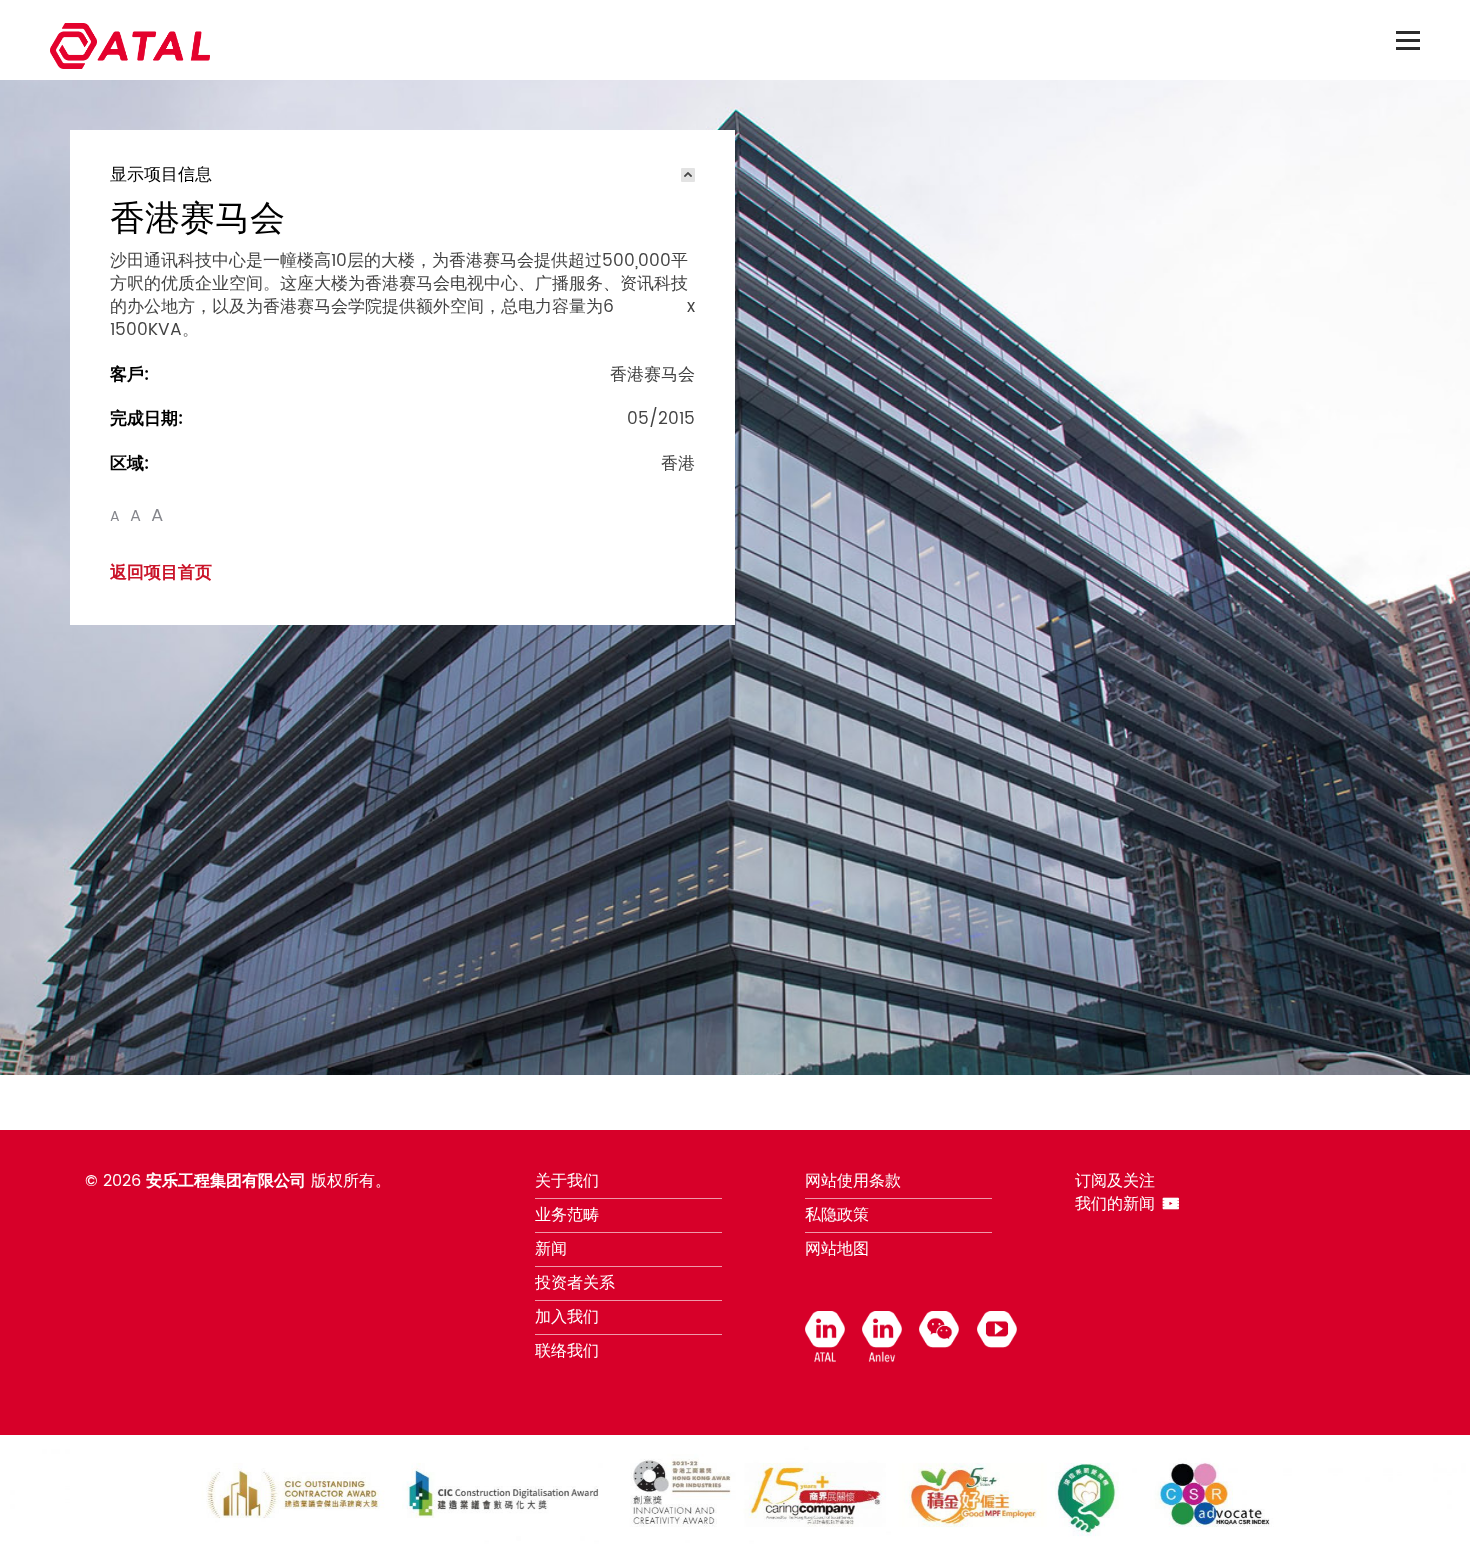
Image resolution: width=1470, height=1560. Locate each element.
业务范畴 (567, 1215)
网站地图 (837, 1249)
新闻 (551, 1249)
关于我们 (567, 1181)
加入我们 (567, 1317)
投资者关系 (575, 1283)
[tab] (402, 175)
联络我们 (567, 1351)
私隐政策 (837, 1215)
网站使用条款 (853, 1181)
